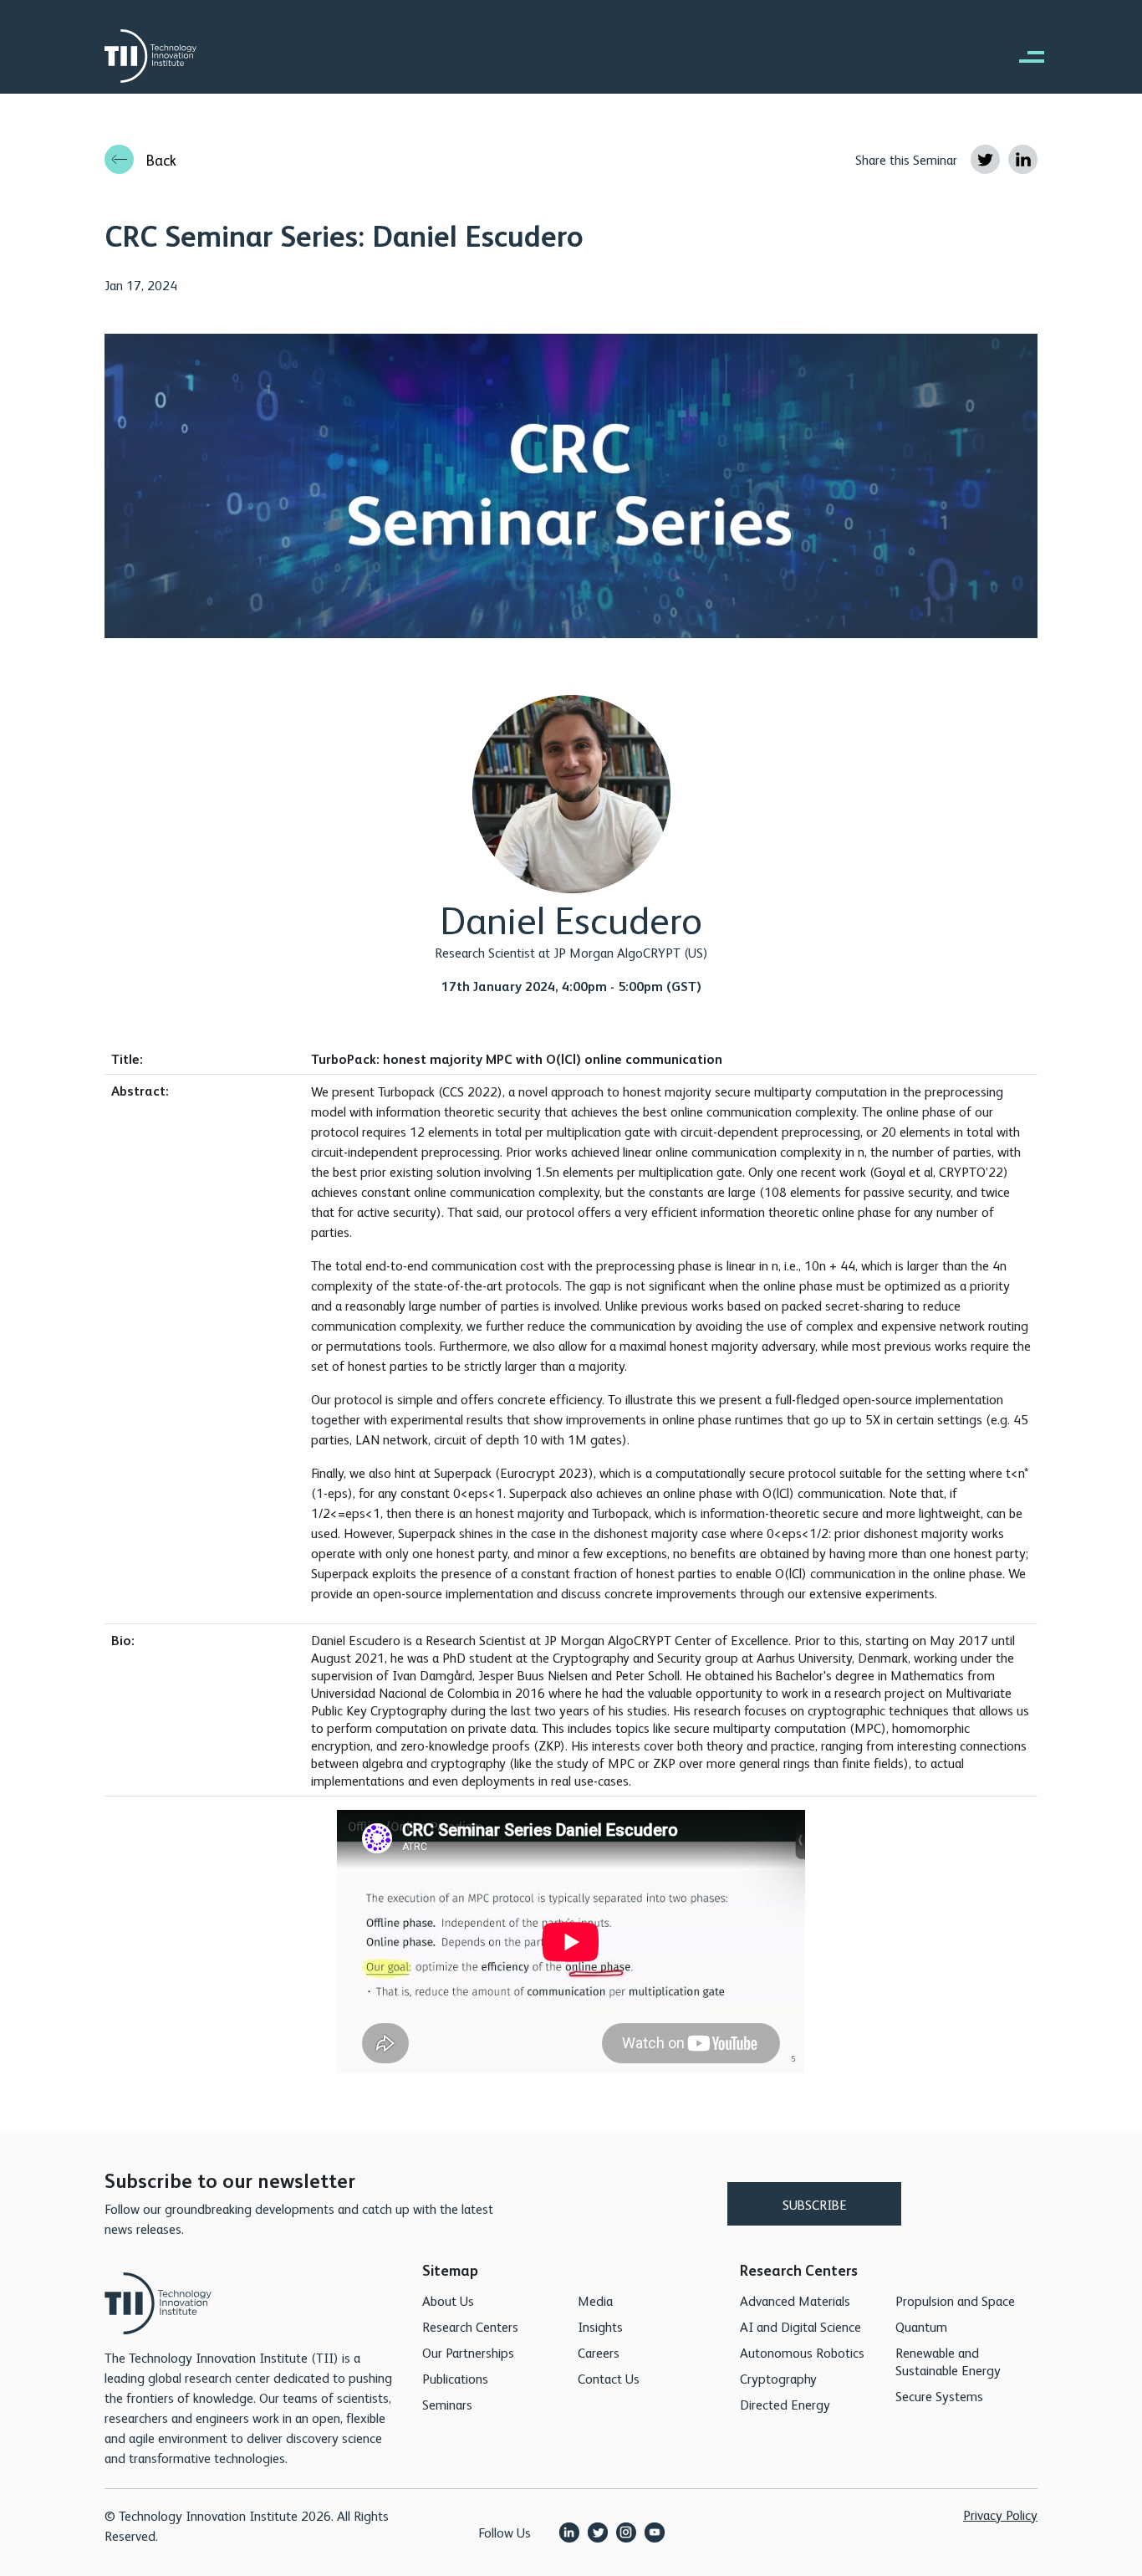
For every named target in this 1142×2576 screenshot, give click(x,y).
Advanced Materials (795, 2300)
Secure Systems (939, 2396)
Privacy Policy (1000, 2515)
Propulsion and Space (955, 2300)
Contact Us (609, 2378)
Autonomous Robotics (802, 2352)
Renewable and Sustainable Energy (948, 2361)
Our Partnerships (468, 2352)
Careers (599, 2352)
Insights (600, 2326)
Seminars (447, 2404)
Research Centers (470, 2326)
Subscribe (815, 2204)
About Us (448, 2300)
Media (595, 2300)
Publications (455, 2378)
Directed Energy (785, 2404)
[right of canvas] (1023, 56)
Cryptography (778, 2378)
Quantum (921, 2326)
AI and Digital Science (800, 2326)
